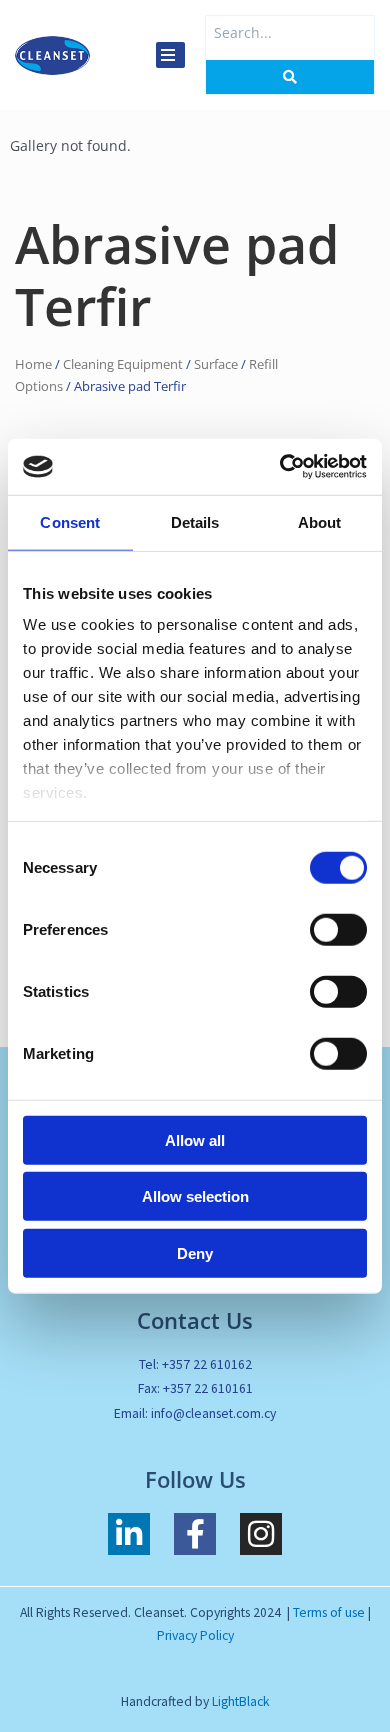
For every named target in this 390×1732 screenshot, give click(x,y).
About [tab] (320, 521)
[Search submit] (290, 77)
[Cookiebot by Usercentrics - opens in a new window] (280, 467)
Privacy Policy (195, 1635)
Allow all (195, 1139)
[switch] (338, 929)
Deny (195, 1252)
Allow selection (195, 1196)
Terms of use (329, 1612)
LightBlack (241, 1701)
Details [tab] (195, 521)
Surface (216, 364)
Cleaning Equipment (123, 364)
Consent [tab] (70, 521)
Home (33, 364)
